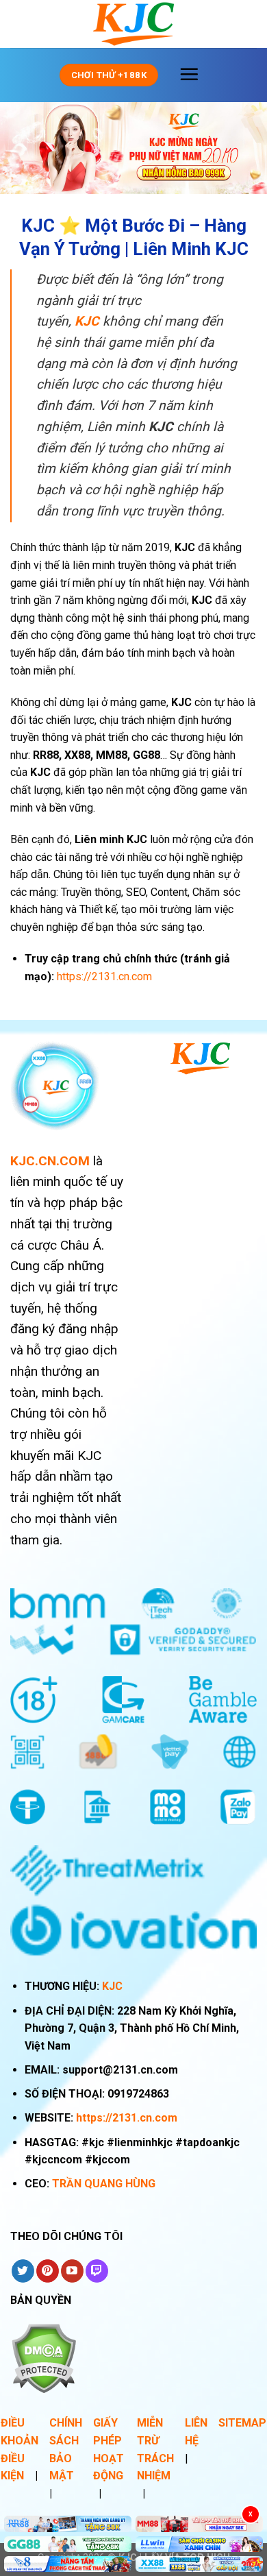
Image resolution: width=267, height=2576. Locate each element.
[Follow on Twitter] (23, 2271)
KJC (112, 1986)
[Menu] (189, 74)
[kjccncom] (133, 24)
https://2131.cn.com (127, 2118)
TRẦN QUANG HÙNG (104, 2184)
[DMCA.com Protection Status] (43, 2358)
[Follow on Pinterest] (48, 2271)
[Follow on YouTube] (72, 2271)
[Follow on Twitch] (97, 2271)
